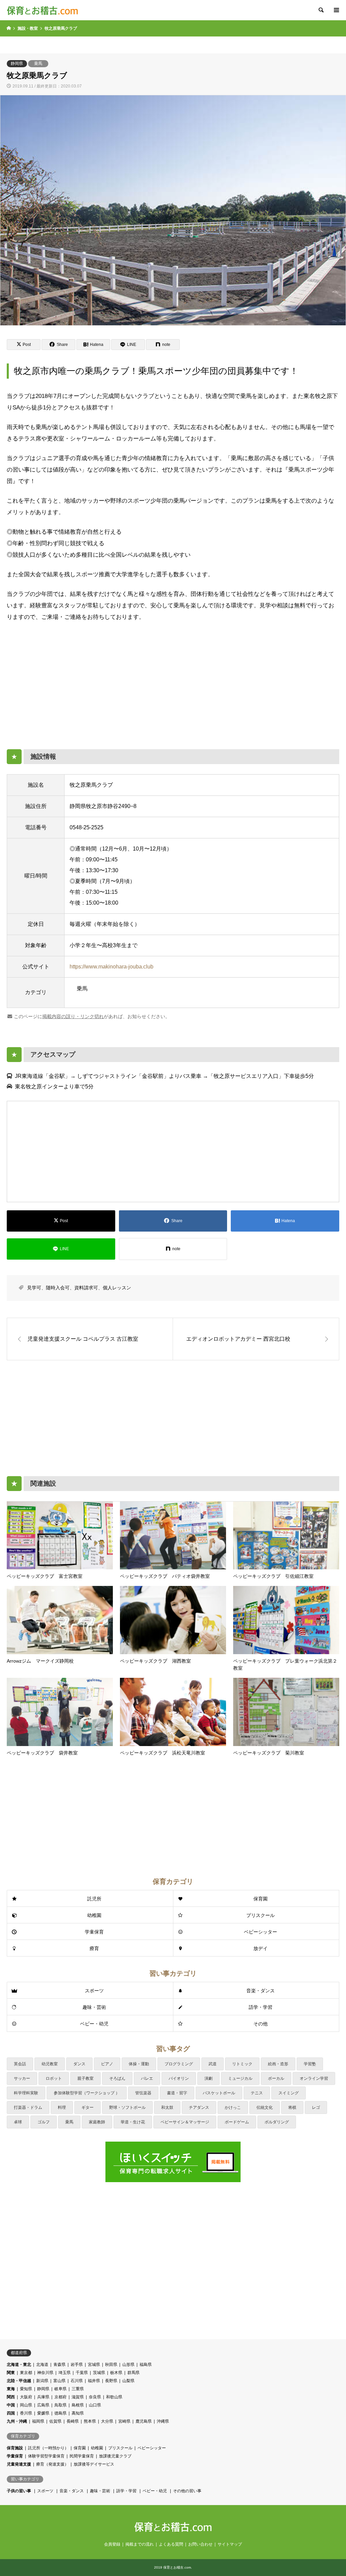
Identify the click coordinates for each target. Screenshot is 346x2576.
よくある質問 (171, 2544)
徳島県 (60, 2413)
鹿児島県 (144, 2421)
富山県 (59, 2381)
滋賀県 (78, 2397)
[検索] (321, 10)
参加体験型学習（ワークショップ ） (87, 2093)
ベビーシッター (261, 1932)
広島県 (43, 2405)
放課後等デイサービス (94, 2464)
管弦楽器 (143, 2093)
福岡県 (38, 2421)
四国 (11, 2413)
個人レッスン (117, 1288)
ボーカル (276, 2078)
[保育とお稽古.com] (42, 10)
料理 (62, 2107)
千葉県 (82, 2373)
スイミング (289, 2093)
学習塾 (310, 2064)
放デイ (261, 1948)
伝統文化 (265, 2107)
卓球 (18, 2122)
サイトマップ (230, 2544)
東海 (11, 2389)
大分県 (107, 2421)
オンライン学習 (314, 2078)
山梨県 (128, 2381)
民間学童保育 (82, 2456)
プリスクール (261, 1915)
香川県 (26, 2413)
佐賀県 (55, 2421)
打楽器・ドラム (28, 2107)
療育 (94, 1948)
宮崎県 (124, 2421)
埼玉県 (65, 2373)
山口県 (95, 2405)
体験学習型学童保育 (46, 2456)
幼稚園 (94, 1915)
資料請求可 (86, 1288)
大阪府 (26, 2397)
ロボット (54, 2078)
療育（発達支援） (52, 2464)
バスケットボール (219, 2093)
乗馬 (38, 64)
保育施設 (15, 2448)
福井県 (94, 2381)
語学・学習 (261, 2007)
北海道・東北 (19, 2365)
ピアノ (107, 2064)
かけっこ (233, 2107)
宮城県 (94, 2365)
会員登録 (112, 2544)
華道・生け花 (133, 2122)
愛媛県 (43, 2413)
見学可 (34, 1288)
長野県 (111, 2381)
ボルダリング (277, 2122)
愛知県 (26, 2389)
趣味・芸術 (94, 2007)
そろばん (117, 2078)
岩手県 (77, 2365)
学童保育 (94, 1932)
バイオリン (179, 2078)
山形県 (128, 2365)
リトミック (242, 2064)
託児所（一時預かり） (48, 2448)
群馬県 (133, 2373)
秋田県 (111, 2365)
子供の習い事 (19, 2491)
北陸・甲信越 (19, 2381)
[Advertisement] (173, 682)
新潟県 (42, 2381)
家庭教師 (97, 2122)
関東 (11, 2373)
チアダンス (199, 2107)
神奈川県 (45, 2373)
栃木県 (116, 2373)
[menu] (336, 10)
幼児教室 (50, 2064)
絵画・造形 (278, 2064)
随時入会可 (58, 1288)
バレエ (147, 2078)
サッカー (22, 2078)
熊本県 (90, 2421)
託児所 (94, 1899)
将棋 (292, 2107)
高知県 (78, 2413)
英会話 (20, 2064)
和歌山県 (114, 2397)
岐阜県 (60, 2389)
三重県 (78, 2389)
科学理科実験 (26, 2093)
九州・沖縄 (17, 2421)
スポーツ (94, 1991)
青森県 (59, 2365)
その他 (261, 2024)
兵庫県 (43, 2397)
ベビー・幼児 (94, 2024)
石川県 (77, 2381)
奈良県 (95, 2397)
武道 (213, 2064)
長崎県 (73, 2421)
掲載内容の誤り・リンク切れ (73, 1016)
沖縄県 (163, 2421)
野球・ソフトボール (127, 2107)
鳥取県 (60, 2405)
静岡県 (17, 64)
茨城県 (99, 2373)
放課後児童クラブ (115, 2456)
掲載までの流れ (140, 2544)
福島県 (146, 2365)
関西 (11, 2397)
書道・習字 (177, 2093)
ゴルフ (44, 2122)
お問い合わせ (200, 2544)
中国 (11, 2405)
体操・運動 (139, 2064)
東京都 (26, 2373)
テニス (257, 2093)
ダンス (79, 2064)
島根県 (78, 2405)
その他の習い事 (187, 2491)
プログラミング (179, 2064)
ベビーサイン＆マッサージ (185, 2122)
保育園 (261, 1899)
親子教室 (85, 2078)
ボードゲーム (237, 2122)
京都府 (60, 2397)
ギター (88, 2107)
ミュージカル (240, 2078)
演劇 (208, 2078)
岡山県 (26, 2405)
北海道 (42, 2365)
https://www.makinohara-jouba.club (112, 967)
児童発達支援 (19, 2464)
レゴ (316, 2107)
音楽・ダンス (261, 1991)
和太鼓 (167, 2107)
